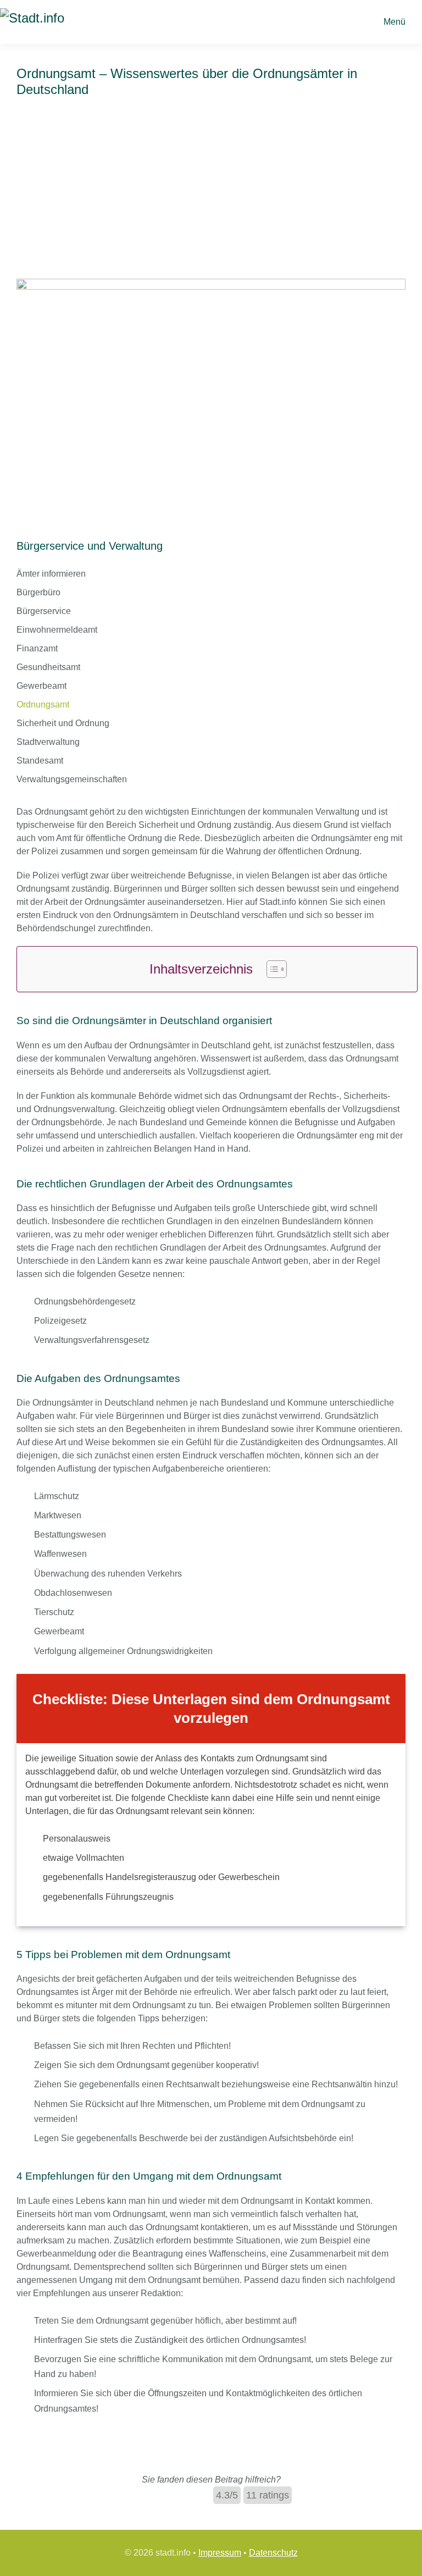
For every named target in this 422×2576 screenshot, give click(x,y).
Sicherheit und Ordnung (63, 723)
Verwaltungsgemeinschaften (72, 779)
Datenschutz (273, 2553)
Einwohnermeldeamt (57, 630)
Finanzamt (37, 648)
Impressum (220, 2553)
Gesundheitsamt (48, 667)
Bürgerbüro (38, 592)
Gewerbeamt (41, 686)
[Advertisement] (211, 196)
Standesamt (40, 761)
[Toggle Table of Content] (271, 969)
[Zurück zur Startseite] (55, 22)
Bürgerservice (44, 611)
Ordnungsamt (43, 704)
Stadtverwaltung (48, 742)
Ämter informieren (51, 574)
